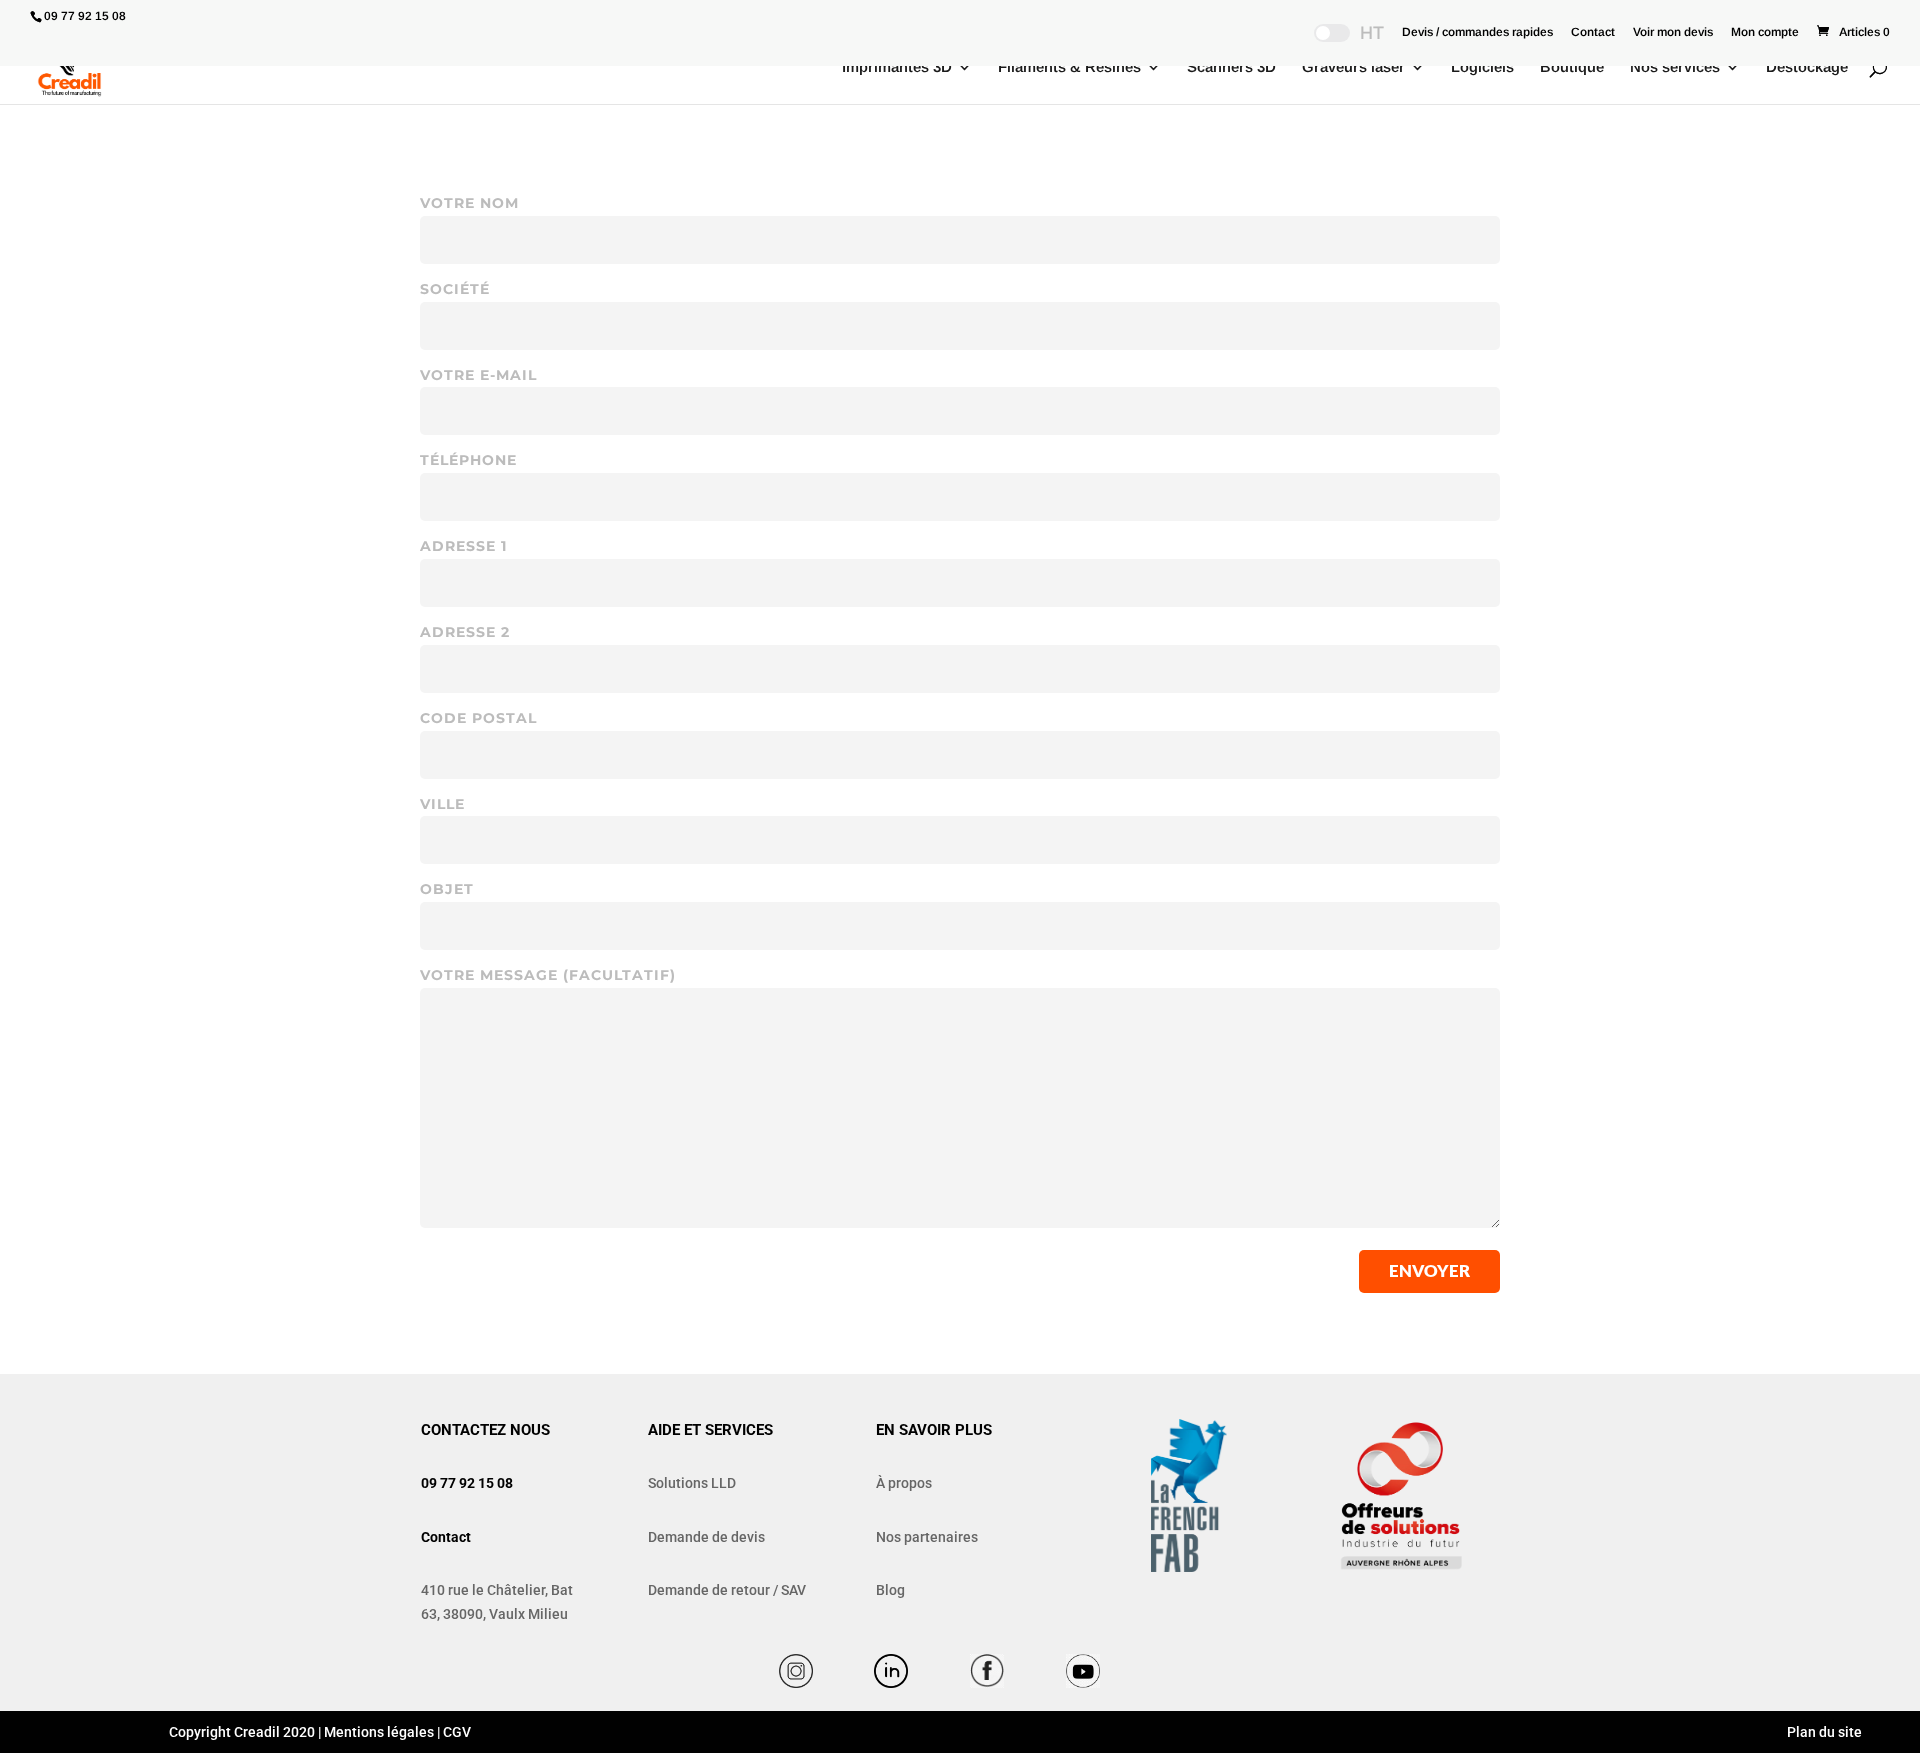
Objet (447, 889)
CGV (457, 1732)
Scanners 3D (1231, 67)
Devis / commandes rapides (1477, 32)
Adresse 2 (465, 632)
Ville (442, 804)
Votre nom (469, 203)
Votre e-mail (478, 375)
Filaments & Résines (1069, 67)
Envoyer (1429, 1270)
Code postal (478, 718)
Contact (1593, 32)
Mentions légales (379, 1732)
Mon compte (1765, 32)
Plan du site (1823, 1732)
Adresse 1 (463, 546)
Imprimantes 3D (897, 67)
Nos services (1675, 67)
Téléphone (468, 460)
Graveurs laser (1353, 67)
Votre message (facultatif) (548, 975)
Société (455, 289)
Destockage (1807, 67)
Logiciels (1482, 67)
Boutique (1572, 67)
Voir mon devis (1673, 32)
